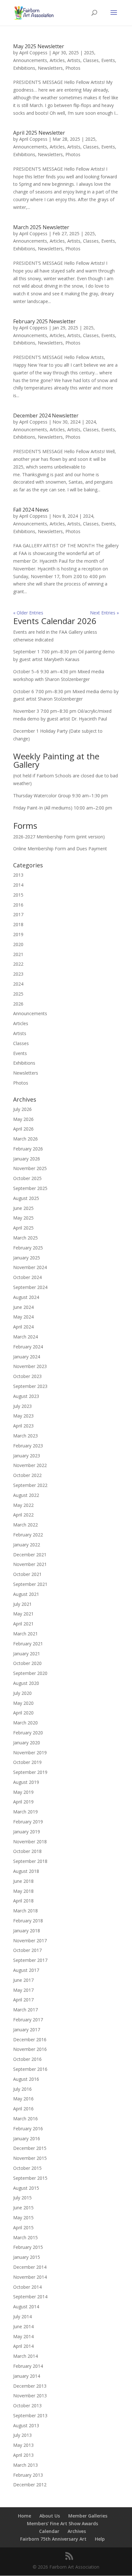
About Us (50, 2516)
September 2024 (30, 1287)
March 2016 (25, 2119)
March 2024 (25, 1337)
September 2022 (30, 1485)
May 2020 (23, 1703)
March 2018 (25, 1911)
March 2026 (25, 1139)
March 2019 (25, 1812)
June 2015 (23, 2208)
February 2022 (28, 1535)
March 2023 (25, 1436)
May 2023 (23, 1416)
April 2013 (23, 2455)
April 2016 (23, 2109)
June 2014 (23, 2326)
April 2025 (23, 1228)
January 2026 (27, 1159)
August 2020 (26, 1683)
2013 (18, 875)
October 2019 (27, 1762)
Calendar (49, 2531)
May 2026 (23, 1119)
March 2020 (25, 1723)
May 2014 (23, 2336)
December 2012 (30, 2485)
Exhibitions (24, 68)
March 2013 (25, 2465)
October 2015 (27, 2168)
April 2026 (23, 1129)
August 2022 (26, 1495)
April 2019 (23, 1802)
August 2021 (26, 1594)
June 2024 (23, 1307)
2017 (18, 914)
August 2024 (26, 1297)
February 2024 (28, 1347)
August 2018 (26, 1871)
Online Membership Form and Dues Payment (60, 849)
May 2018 (23, 1891)
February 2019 (28, 1822)
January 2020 (27, 1743)
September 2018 (30, 1861)
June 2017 (23, 1980)
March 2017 (25, 2010)
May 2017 (23, 1990)
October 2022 (27, 1475)
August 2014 (26, 2307)
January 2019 (27, 1832)
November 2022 (30, 1465)
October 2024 (27, 1277)
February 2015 (28, 2247)
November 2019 (30, 1753)
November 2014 (30, 2277)
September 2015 (30, 2178)
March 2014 (25, 2356)
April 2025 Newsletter (39, 133)
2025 (89, 53)
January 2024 (27, 1357)
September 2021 (30, 1584)
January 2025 (27, 1258)
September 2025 (30, 1188)
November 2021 (30, 1564)
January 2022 (27, 1545)
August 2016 (26, 2079)
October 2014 (27, 2287)
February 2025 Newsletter (44, 321)
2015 (18, 895)
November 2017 (30, 1941)
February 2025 (28, 1248)
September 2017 (30, 1960)
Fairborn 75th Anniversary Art (53, 2539)
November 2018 (30, 1842)
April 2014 (23, 2346)
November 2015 (30, 2158)
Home (25, 2516)
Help (100, 2539)
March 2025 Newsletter (41, 227)
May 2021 (23, 1614)
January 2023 (27, 1456)
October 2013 (27, 2406)
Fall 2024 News (31, 510)
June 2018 (23, 1881)
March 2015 (25, 2237)
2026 (18, 1004)
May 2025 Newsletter (39, 46)
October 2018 (27, 1851)
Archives (77, 2531)
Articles (57, 60)
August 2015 (26, 2188)
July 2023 (22, 1406)
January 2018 (27, 1931)
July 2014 (22, 2317)
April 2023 (23, 1426)
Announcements (30, 60)
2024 (91, 422)
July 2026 (22, 1109)
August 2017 (26, 1970)
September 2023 (30, 1386)
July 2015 (22, 2198)
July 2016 (22, 2089)
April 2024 (23, 1327)
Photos (73, 68)
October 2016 (27, 2059)
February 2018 (28, 1921)
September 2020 (30, 1673)
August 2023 (26, 1396)
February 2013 (28, 2475)
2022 (18, 964)
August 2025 (26, 1198)
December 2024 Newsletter (46, 416)
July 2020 (22, 1693)
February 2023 (28, 1446)
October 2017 (27, 1950)
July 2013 (22, 2435)
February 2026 (28, 1149)
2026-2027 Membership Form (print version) (59, 837)
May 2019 (23, 1792)
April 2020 (23, 1713)
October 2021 (27, 1574)
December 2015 (30, 2148)
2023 (18, 974)
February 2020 (28, 1733)
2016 (18, 905)
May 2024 (23, 1317)
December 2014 (30, 2267)
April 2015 (23, 2227)
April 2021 (23, 1624)
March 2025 (25, 1238)
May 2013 (23, 2445)
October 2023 (27, 1376)
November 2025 (30, 1168)
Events (108, 60)
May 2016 (23, 2099)
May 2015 (23, 2218)
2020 (18, 944)
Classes (91, 60)
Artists (74, 60)
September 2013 (30, 2415)
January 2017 (27, 2030)
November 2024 (30, 1267)
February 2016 (28, 2129)
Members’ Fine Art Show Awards (62, 2523)
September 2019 (30, 1772)
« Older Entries (28, 613)
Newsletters (50, 68)
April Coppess (33, 53)
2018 (18, 924)
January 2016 (27, 2138)
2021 (18, 954)
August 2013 (26, 2425)
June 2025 (23, 1208)
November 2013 (30, 2396)
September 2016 (30, 2069)
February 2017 (28, 2020)
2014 (18, 885)
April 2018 (23, 1901)
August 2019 (26, 1782)
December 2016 (30, 2039)
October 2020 (27, 1663)
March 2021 (25, 1634)
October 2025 (27, 1178)
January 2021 (27, 1654)
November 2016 (30, 2049)
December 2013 (30, 2386)
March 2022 (25, 1525)
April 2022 (23, 1515)
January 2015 (27, 2257)
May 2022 (23, 1505)
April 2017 (23, 2000)
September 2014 (30, 2297)
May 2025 (23, 1218)
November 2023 (30, 1366)
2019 (18, 934)
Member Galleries (88, 2516)
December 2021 (30, 1555)
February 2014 (28, 2366)
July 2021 (22, 1604)
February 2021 (28, 1644)
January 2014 (27, 2376)
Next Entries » (104, 613)
